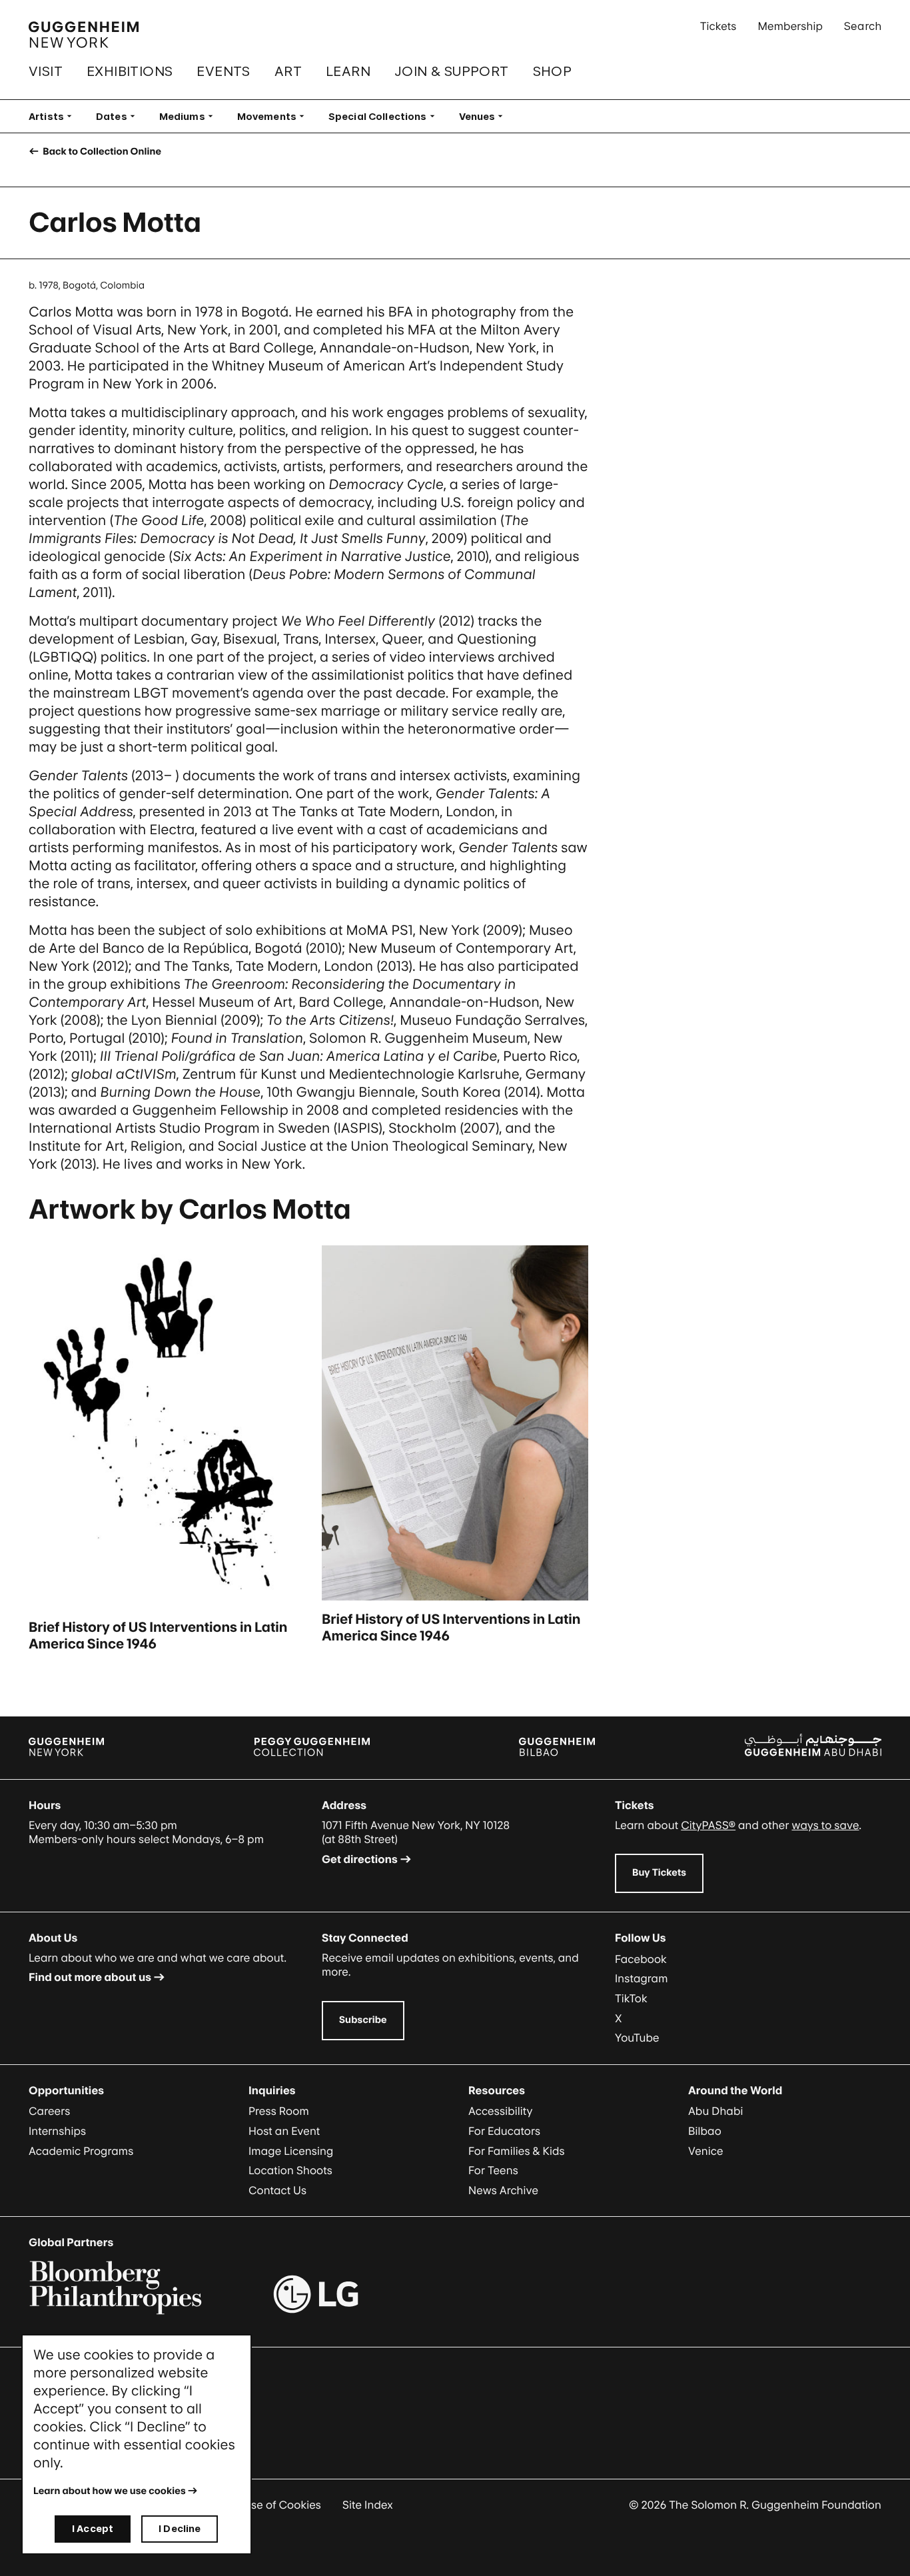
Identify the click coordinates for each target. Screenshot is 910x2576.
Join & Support (452, 71)
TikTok (631, 1998)
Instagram (642, 1978)
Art (288, 71)
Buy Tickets (659, 1873)
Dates (120, 116)
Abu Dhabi (715, 2111)
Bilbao (705, 2131)
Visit (46, 71)
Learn (348, 71)
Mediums (190, 116)
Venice (706, 2151)
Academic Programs (81, 2151)
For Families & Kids (517, 2151)
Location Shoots (290, 2170)
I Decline (180, 2528)
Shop (553, 71)
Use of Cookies (282, 2505)
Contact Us (277, 2190)
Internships (57, 2131)
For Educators (504, 2131)
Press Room (279, 2111)
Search (863, 26)
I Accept (93, 2528)
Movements (275, 116)
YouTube (637, 2038)
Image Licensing (291, 2151)
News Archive (503, 2190)
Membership (790, 26)
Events (223, 71)
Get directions (360, 1859)
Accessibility (501, 2111)
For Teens (493, 2170)
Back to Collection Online (101, 152)
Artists (54, 116)
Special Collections (386, 116)
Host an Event (284, 2131)
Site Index (368, 2505)
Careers (49, 2111)
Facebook (641, 1959)
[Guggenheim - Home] (84, 35)
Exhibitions (130, 71)
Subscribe (363, 2020)
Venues (485, 116)
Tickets (718, 26)
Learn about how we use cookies (110, 2491)
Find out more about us (90, 1977)
